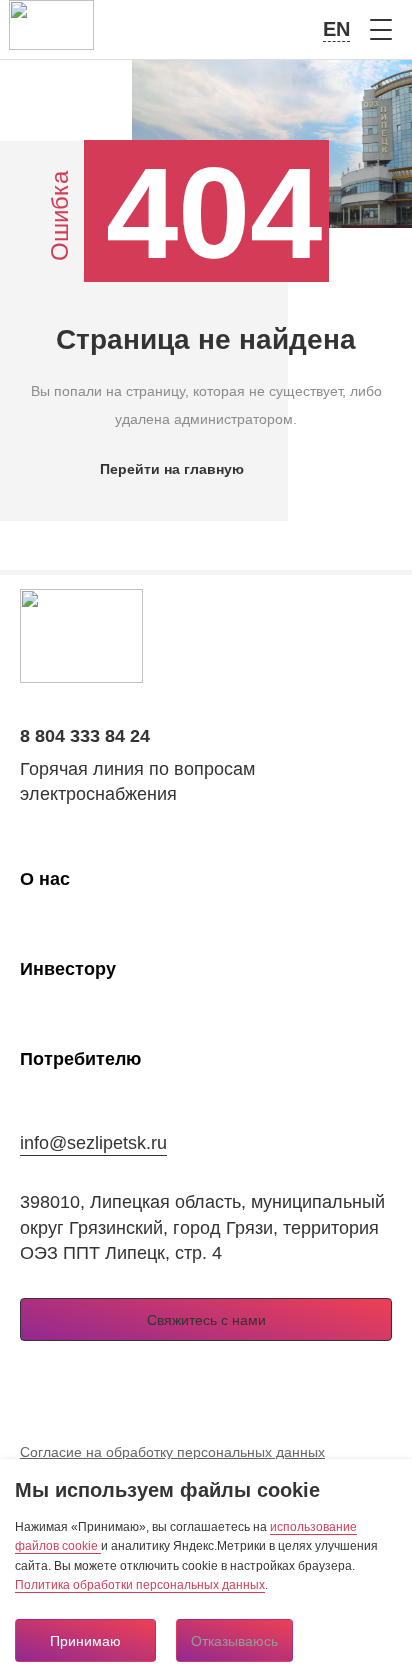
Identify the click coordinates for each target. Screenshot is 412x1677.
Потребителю (80, 1059)
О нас (45, 879)
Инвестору (68, 969)
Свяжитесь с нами (206, 1320)
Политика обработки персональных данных (140, 1585)
